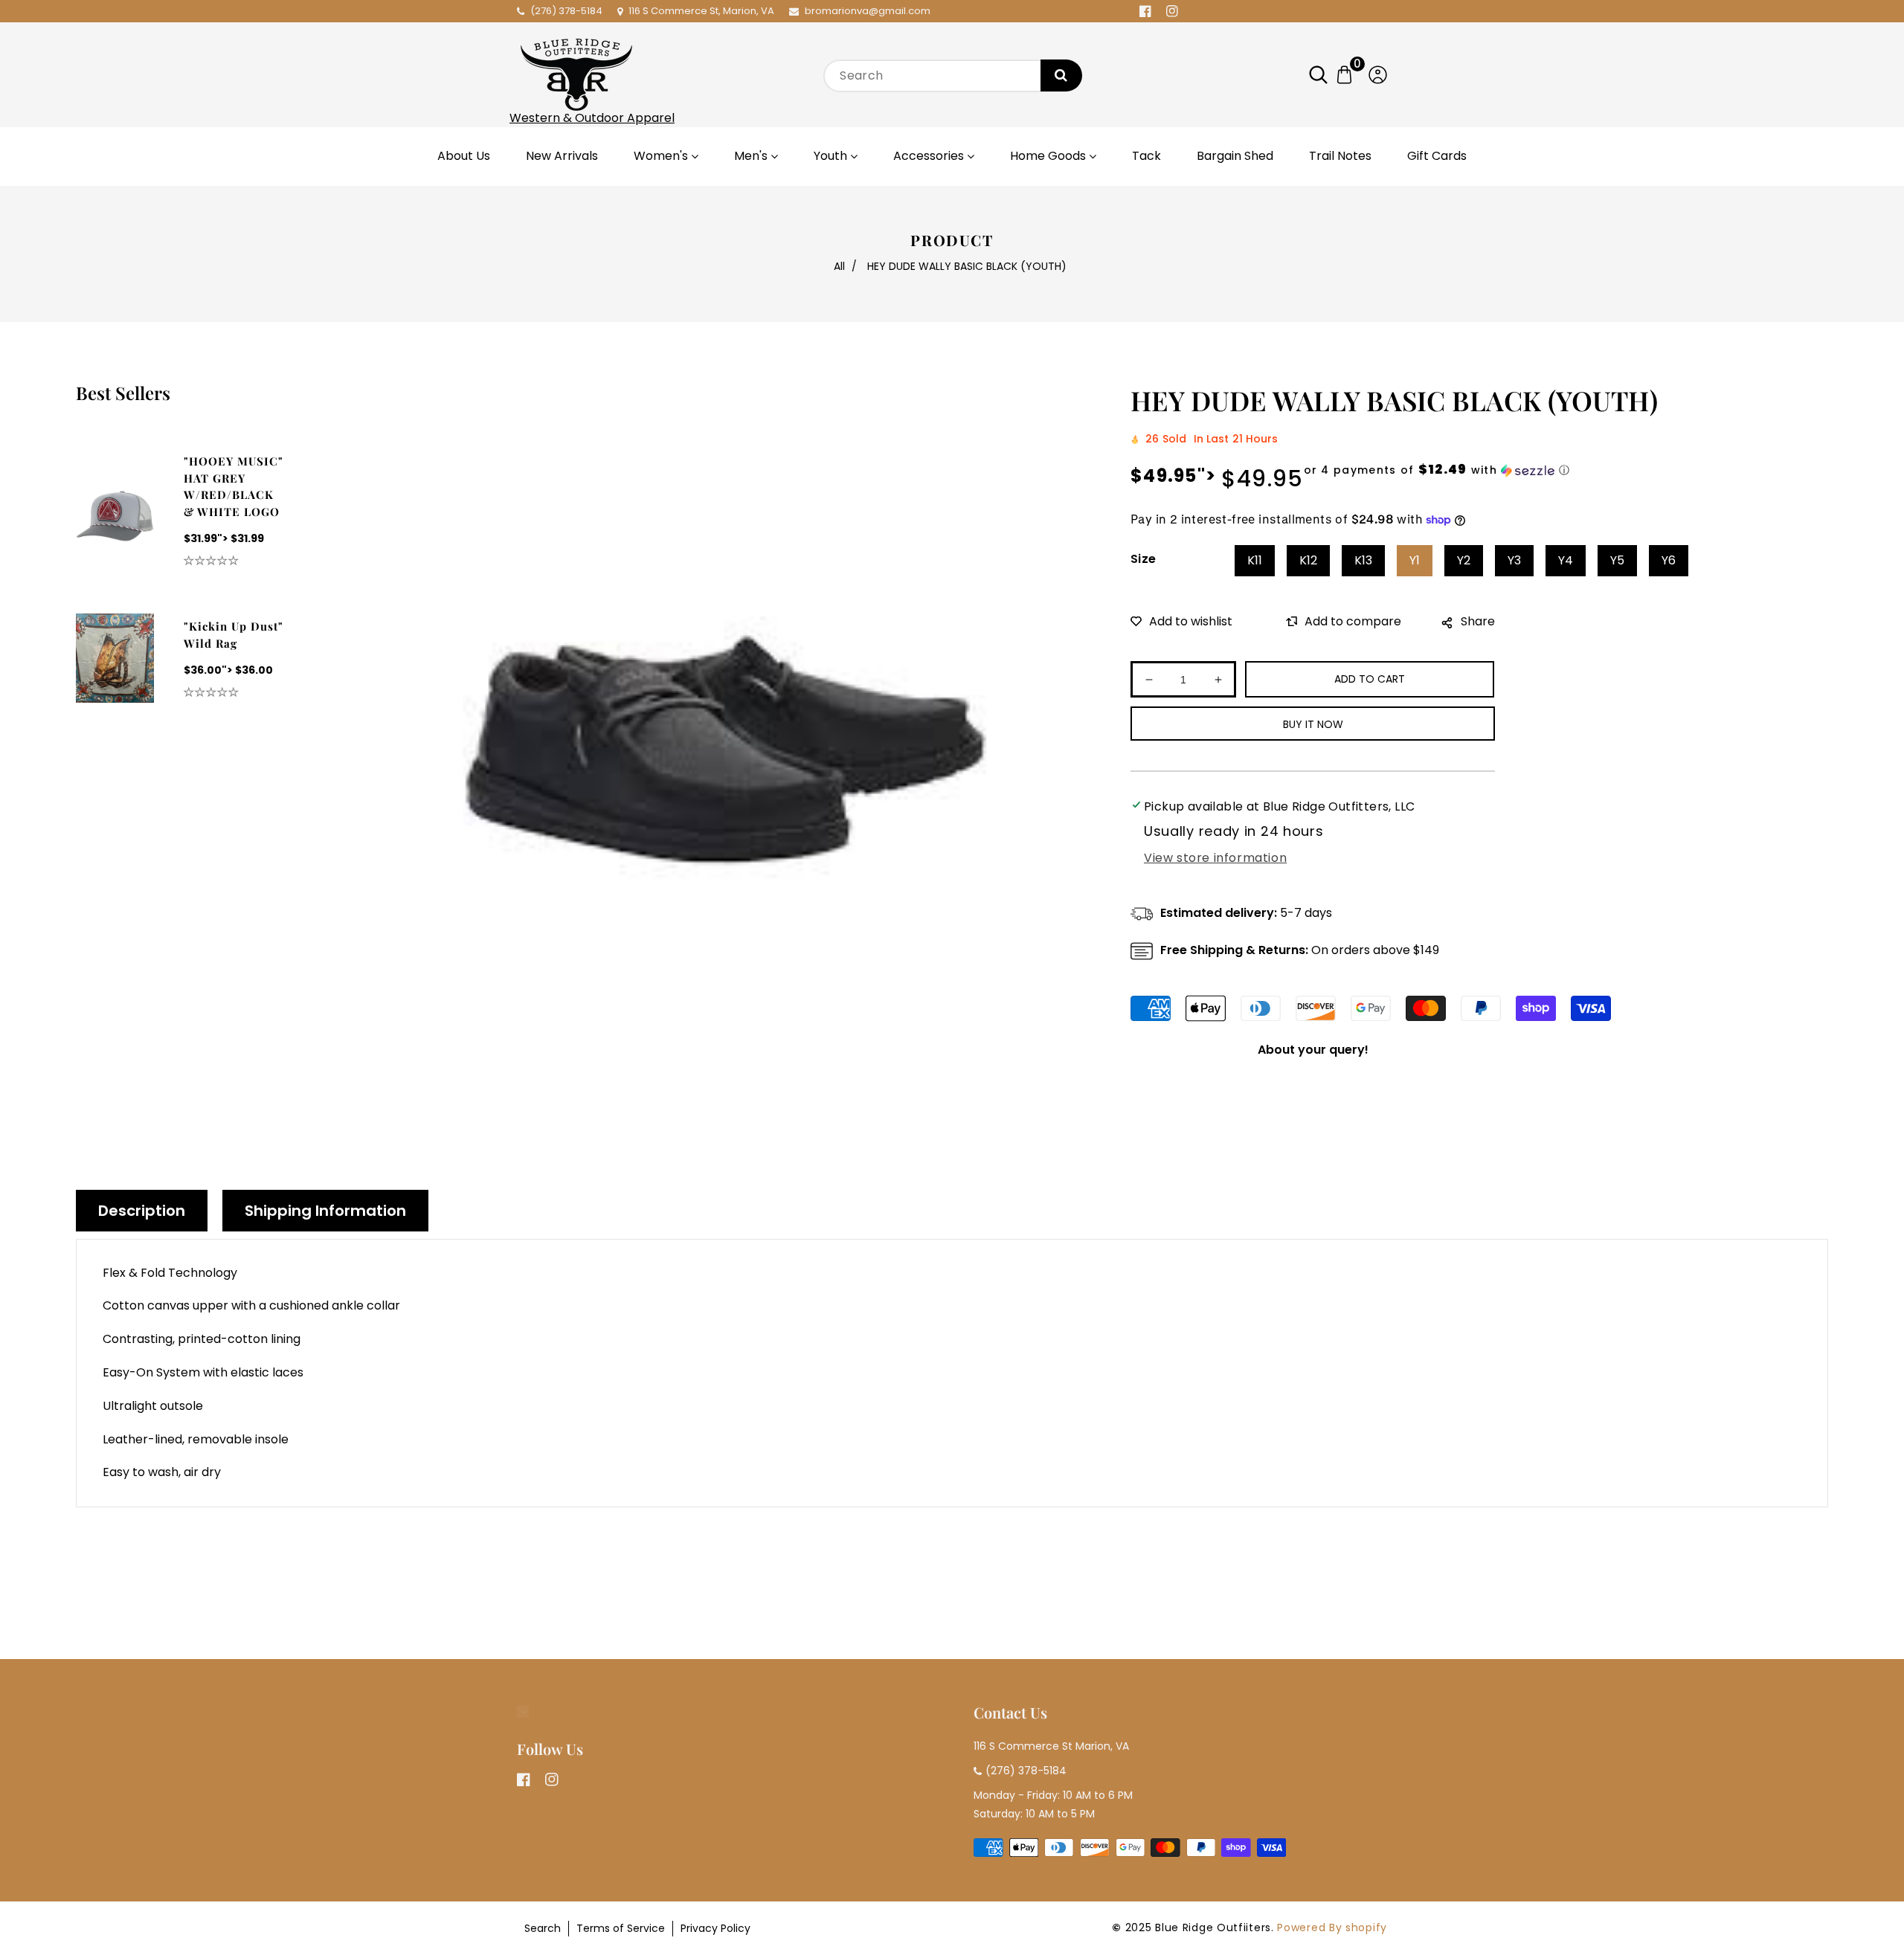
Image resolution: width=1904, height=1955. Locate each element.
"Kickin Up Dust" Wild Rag (234, 635)
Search (543, 1928)
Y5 (1617, 560)
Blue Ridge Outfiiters (1213, 1927)
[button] (1326, 75)
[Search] (1061, 75)
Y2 (1464, 560)
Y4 (1566, 560)
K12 (1308, 560)
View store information (1215, 858)
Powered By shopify (1332, 1927)
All (839, 266)
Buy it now (1313, 724)
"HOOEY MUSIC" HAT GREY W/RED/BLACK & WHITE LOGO (234, 486)
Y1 (1415, 560)
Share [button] (1478, 621)
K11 (1255, 560)
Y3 (1514, 560)
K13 (1363, 560)
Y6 (1669, 560)
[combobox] (952, 76)
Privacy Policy (715, 1928)
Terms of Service (621, 1928)
